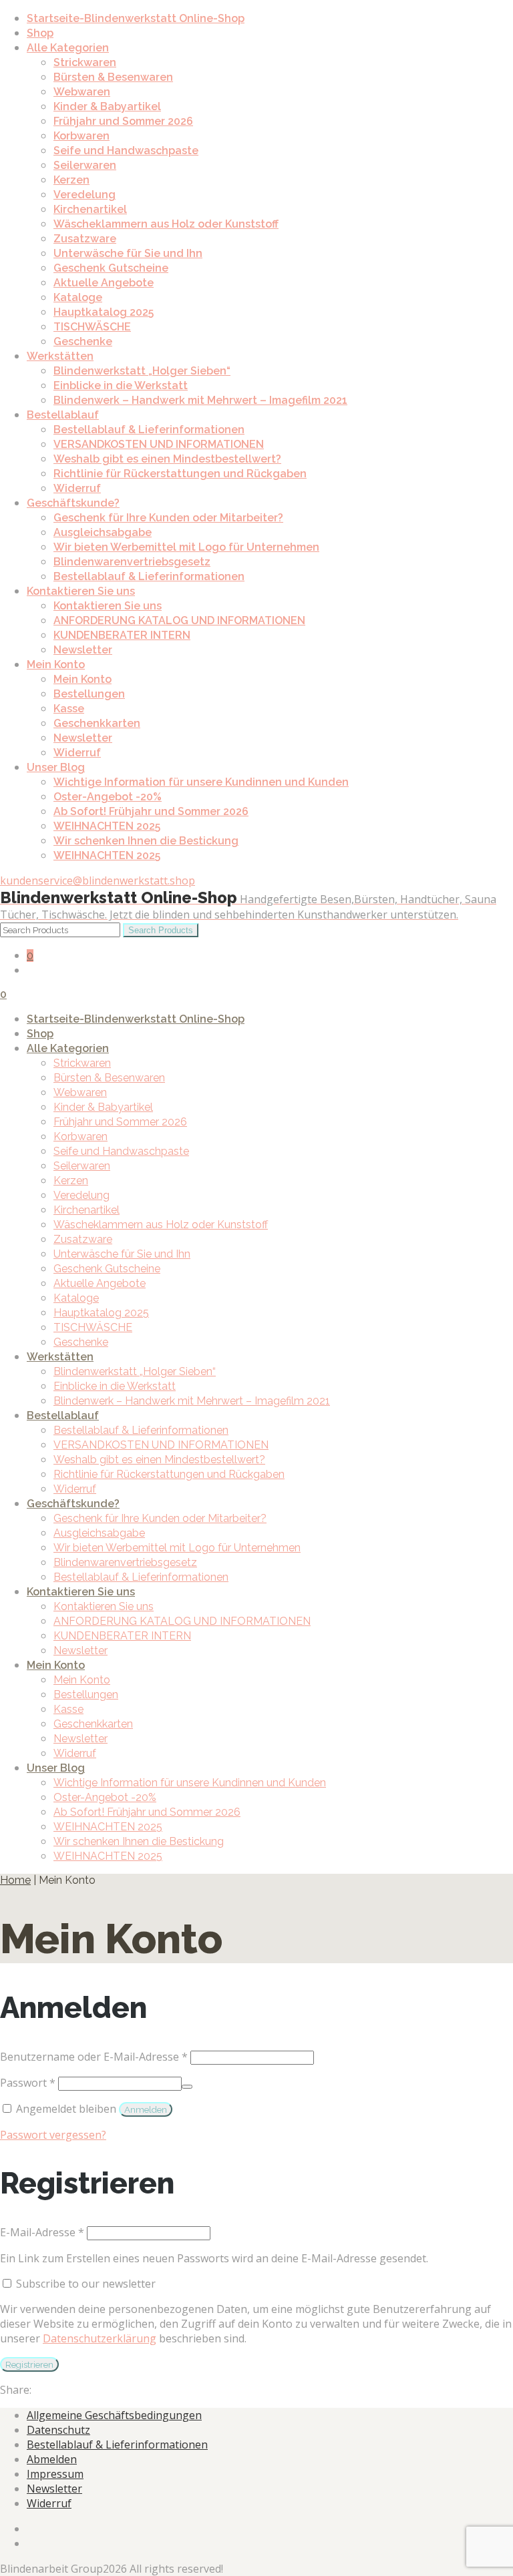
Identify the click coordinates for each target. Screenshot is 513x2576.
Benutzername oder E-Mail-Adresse (94, 2057)
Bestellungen (89, 694)
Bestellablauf (63, 415)
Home (15, 1880)
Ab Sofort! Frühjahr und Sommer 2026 (151, 811)
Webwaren (82, 92)
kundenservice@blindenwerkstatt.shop (98, 880)
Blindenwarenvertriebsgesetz (132, 562)
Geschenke (83, 341)
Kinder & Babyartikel (107, 106)
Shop (40, 33)
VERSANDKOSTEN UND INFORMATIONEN (159, 444)
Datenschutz (58, 2430)
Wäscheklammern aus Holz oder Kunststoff (166, 224)
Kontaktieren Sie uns (81, 591)
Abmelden (52, 2459)
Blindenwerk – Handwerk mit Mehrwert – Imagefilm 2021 (200, 400)
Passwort (28, 2083)
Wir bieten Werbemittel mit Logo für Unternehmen (186, 547)
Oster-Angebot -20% (108, 797)
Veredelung (84, 195)
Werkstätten (60, 356)
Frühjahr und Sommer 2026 (123, 121)
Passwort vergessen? (53, 2135)
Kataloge (78, 297)
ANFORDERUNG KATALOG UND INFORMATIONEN (179, 620)
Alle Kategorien (68, 48)
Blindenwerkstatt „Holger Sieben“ (142, 371)
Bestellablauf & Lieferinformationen (149, 430)
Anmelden (146, 2109)
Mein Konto (56, 665)
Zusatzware (85, 239)
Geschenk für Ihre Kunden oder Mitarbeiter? (168, 518)
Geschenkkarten (97, 723)
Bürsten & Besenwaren (113, 77)
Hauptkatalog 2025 (104, 312)
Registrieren (29, 2364)
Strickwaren (85, 62)
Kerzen (71, 180)
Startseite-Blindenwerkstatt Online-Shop (136, 18)
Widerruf (77, 488)
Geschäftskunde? (73, 503)
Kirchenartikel (90, 209)
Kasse (69, 709)
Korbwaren (81, 136)
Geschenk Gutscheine (111, 268)
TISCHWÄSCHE (92, 327)
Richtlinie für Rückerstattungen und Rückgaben (180, 474)
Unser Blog (56, 767)
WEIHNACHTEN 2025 (107, 826)
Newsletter (83, 650)
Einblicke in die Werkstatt (121, 385)
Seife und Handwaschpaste (126, 151)
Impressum (55, 2474)
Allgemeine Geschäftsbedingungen (114, 2415)
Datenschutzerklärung (100, 2338)
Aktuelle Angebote (104, 283)
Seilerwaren (85, 165)
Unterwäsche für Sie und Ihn (128, 253)
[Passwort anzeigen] (187, 2087)
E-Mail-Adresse (42, 2232)
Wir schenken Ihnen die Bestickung (146, 841)
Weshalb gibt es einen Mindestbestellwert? (167, 459)
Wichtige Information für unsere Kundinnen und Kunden (201, 782)
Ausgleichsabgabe (103, 532)
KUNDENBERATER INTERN (122, 635)
